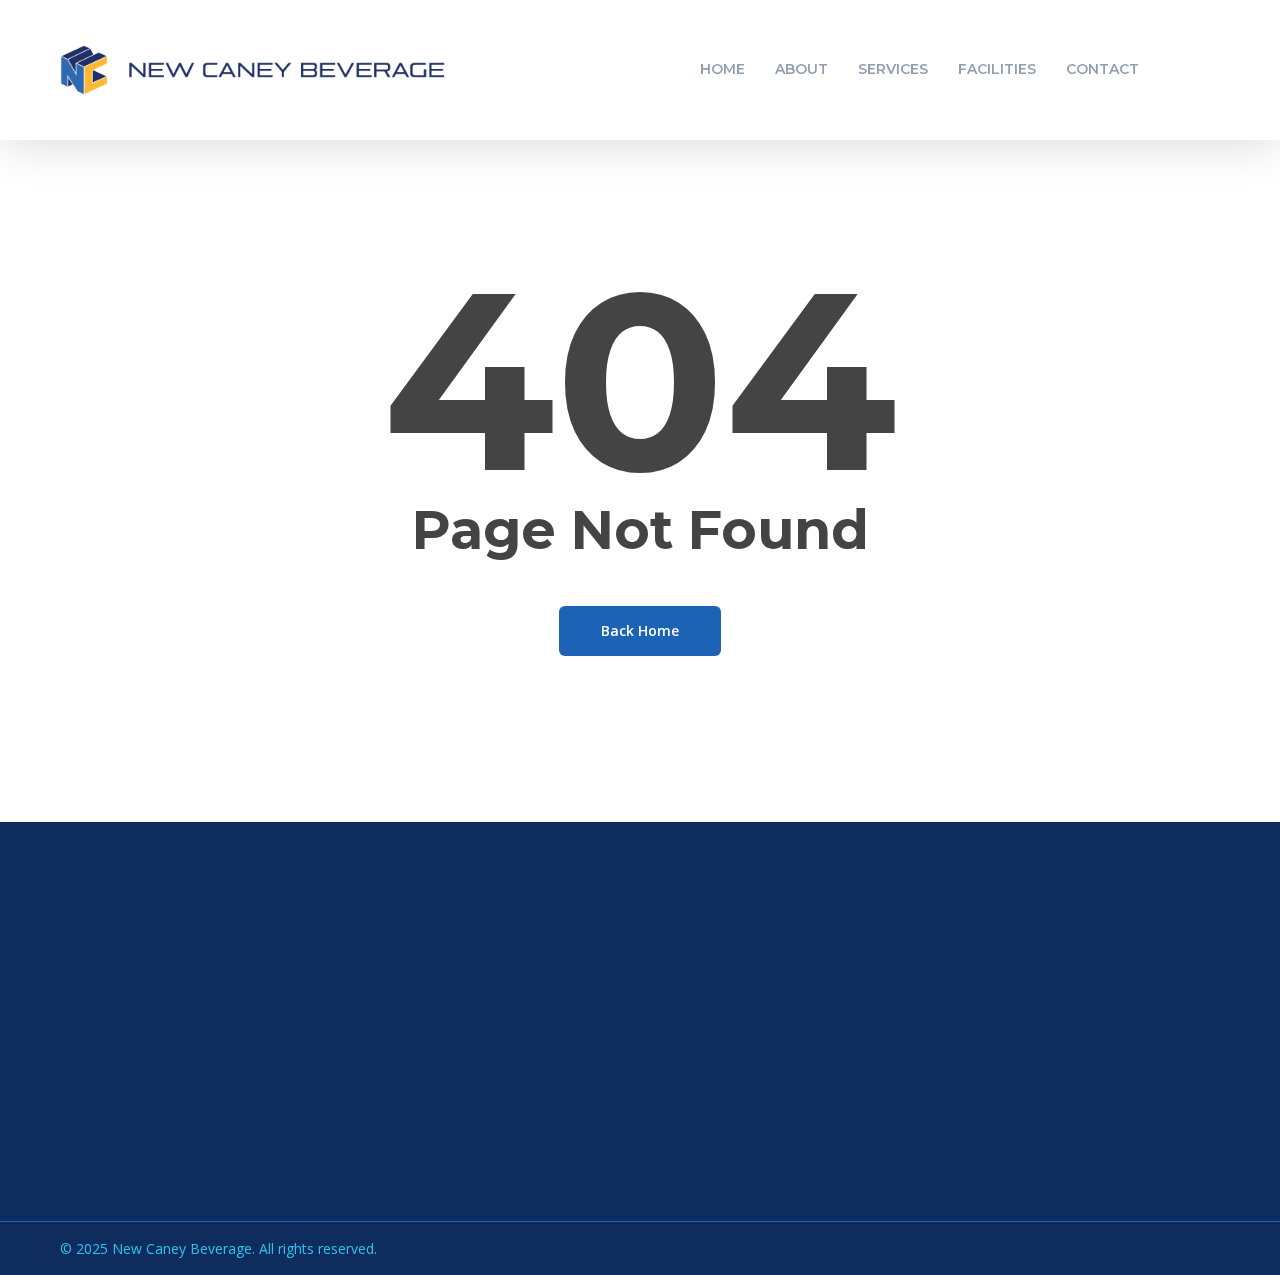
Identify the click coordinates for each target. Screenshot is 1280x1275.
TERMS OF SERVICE (662, 1191)
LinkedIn (125, 1153)
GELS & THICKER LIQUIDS (1123, 1137)
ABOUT (618, 1056)
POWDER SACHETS (1101, 1164)
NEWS (819, 1056)
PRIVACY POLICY (652, 1164)
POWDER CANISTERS (1108, 1083)
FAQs (816, 1029)
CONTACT (628, 1137)
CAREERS (830, 1110)
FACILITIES (631, 1110)
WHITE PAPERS (852, 1083)
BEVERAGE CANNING (1106, 1029)
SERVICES (627, 1083)
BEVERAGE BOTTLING (1110, 1056)
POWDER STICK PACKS (1114, 1110)
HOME (614, 1029)
